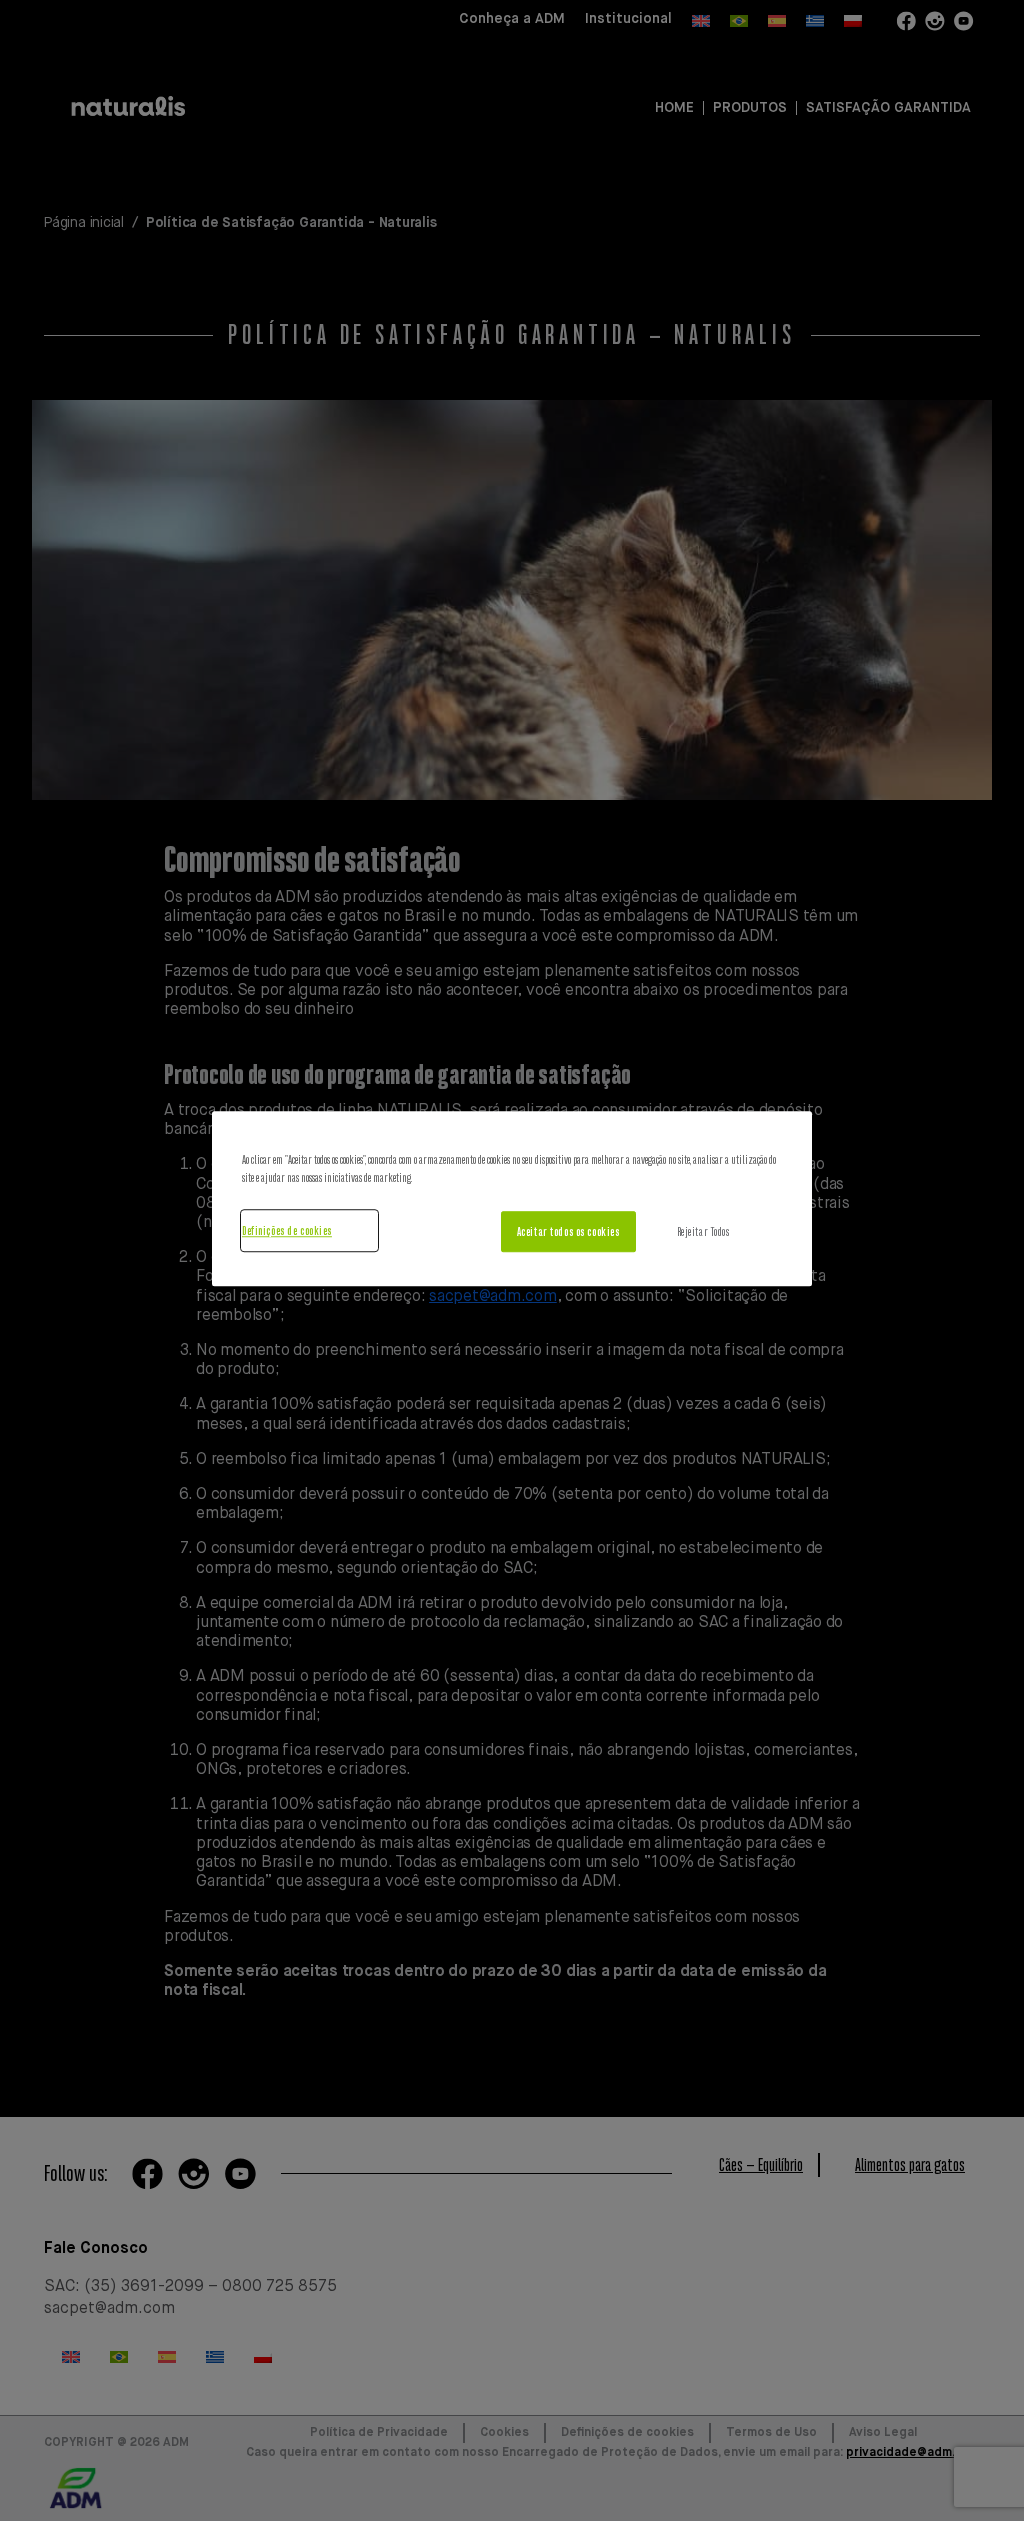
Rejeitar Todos (703, 1231)
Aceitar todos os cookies (568, 1231)
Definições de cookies (287, 1230)
